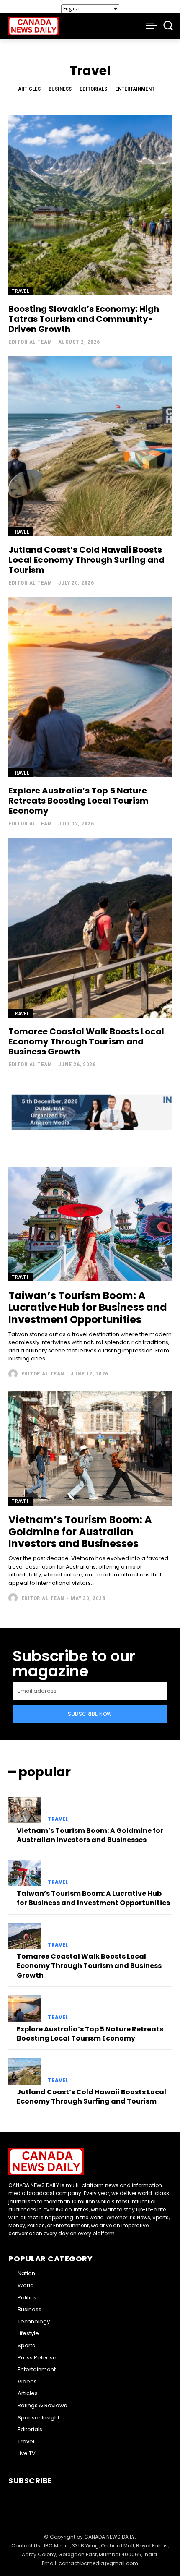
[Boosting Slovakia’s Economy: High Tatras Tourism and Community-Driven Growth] (90, 205)
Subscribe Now (90, 1714)
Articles (29, 89)
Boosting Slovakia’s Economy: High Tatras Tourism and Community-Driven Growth (84, 319)
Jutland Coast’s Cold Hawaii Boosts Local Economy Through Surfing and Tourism (86, 560)
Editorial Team (30, 342)
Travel (21, 291)
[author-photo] (14, 1374)
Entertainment (135, 89)
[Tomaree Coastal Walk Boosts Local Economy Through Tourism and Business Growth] (90, 928)
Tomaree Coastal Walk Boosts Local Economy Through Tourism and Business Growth (86, 1041)
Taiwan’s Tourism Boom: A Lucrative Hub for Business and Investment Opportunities (88, 1308)
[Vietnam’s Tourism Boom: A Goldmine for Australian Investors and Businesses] (90, 1448)
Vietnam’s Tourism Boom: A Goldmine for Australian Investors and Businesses (80, 1532)
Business (60, 89)
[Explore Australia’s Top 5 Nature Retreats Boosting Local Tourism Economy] (90, 687)
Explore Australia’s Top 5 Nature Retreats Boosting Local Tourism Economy (78, 801)
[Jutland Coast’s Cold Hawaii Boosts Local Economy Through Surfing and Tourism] (90, 446)
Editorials (93, 89)
